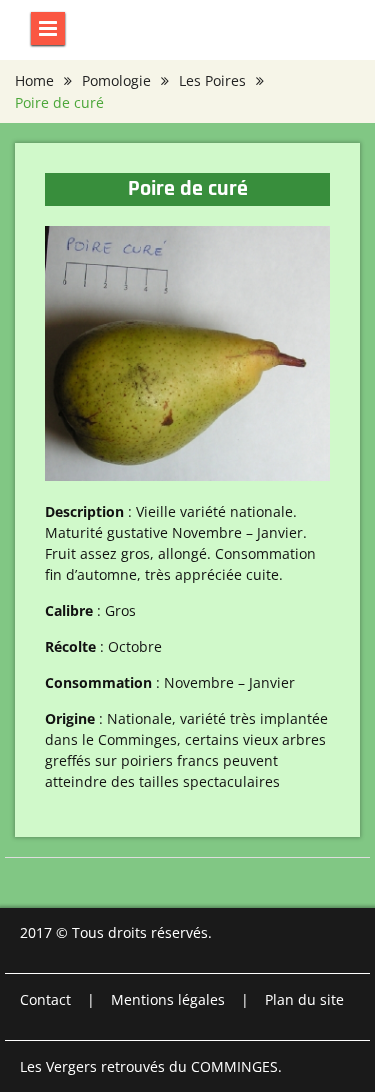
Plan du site (304, 999)
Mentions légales (168, 999)
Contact (45, 999)
